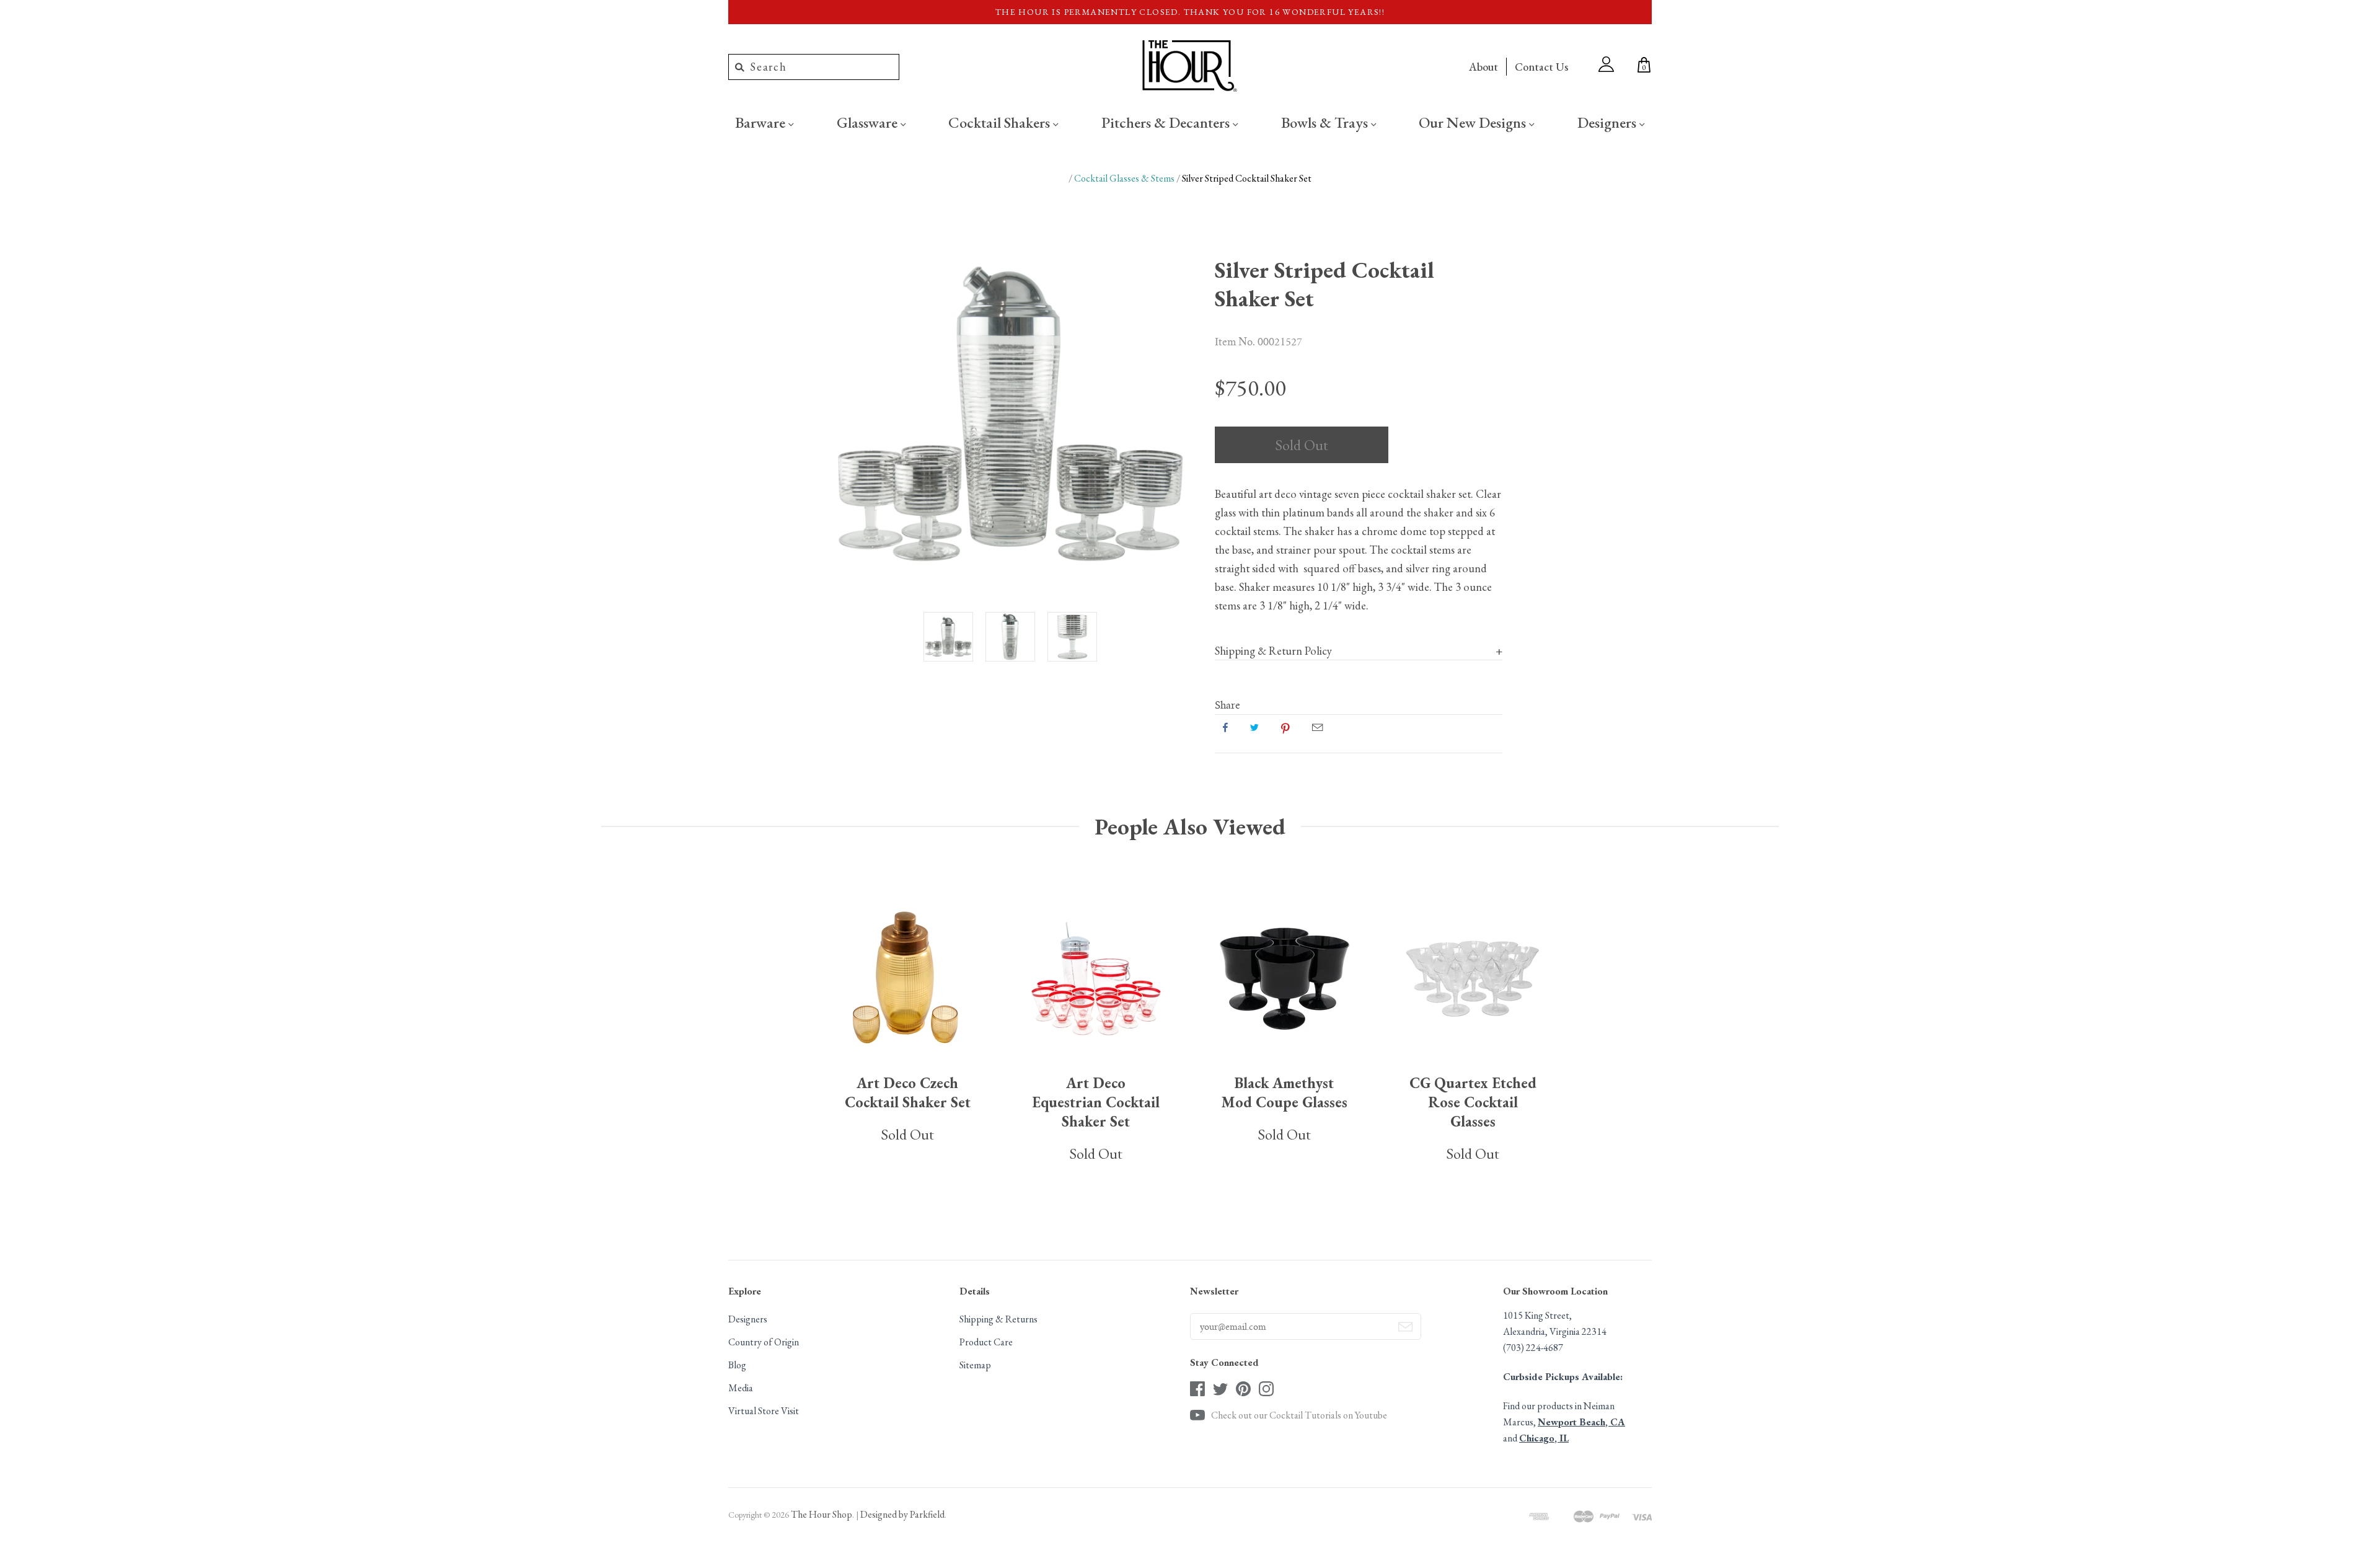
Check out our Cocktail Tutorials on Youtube (1299, 1415)
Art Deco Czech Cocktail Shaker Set (908, 1092)
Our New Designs (1474, 122)
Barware (762, 122)
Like (1225, 727)
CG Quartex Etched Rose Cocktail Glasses (1473, 1102)
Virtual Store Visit (764, 1411)
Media (741, 1388)
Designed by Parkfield (902, 1514)
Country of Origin (764, 1342)
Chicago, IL (1544, 1438)
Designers (1608, 122)
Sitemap (975, 1365)
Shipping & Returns (998, 1319)
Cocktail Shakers (1001, 122)
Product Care (986, 1342)
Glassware (869, 122)
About (1483, 67)
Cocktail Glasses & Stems (1124, 178)
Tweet (1254, 727)
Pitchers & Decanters (1167, 122)
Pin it (1285, 727)
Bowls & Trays (1326, 122)
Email (1317, 727)
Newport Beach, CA (1581, 1422)
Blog (737, 1365)
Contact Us (1541, 67)
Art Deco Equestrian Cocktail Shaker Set (1096, 1102)
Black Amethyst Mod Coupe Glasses (1285, 1092)
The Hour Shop (822, 1514)
